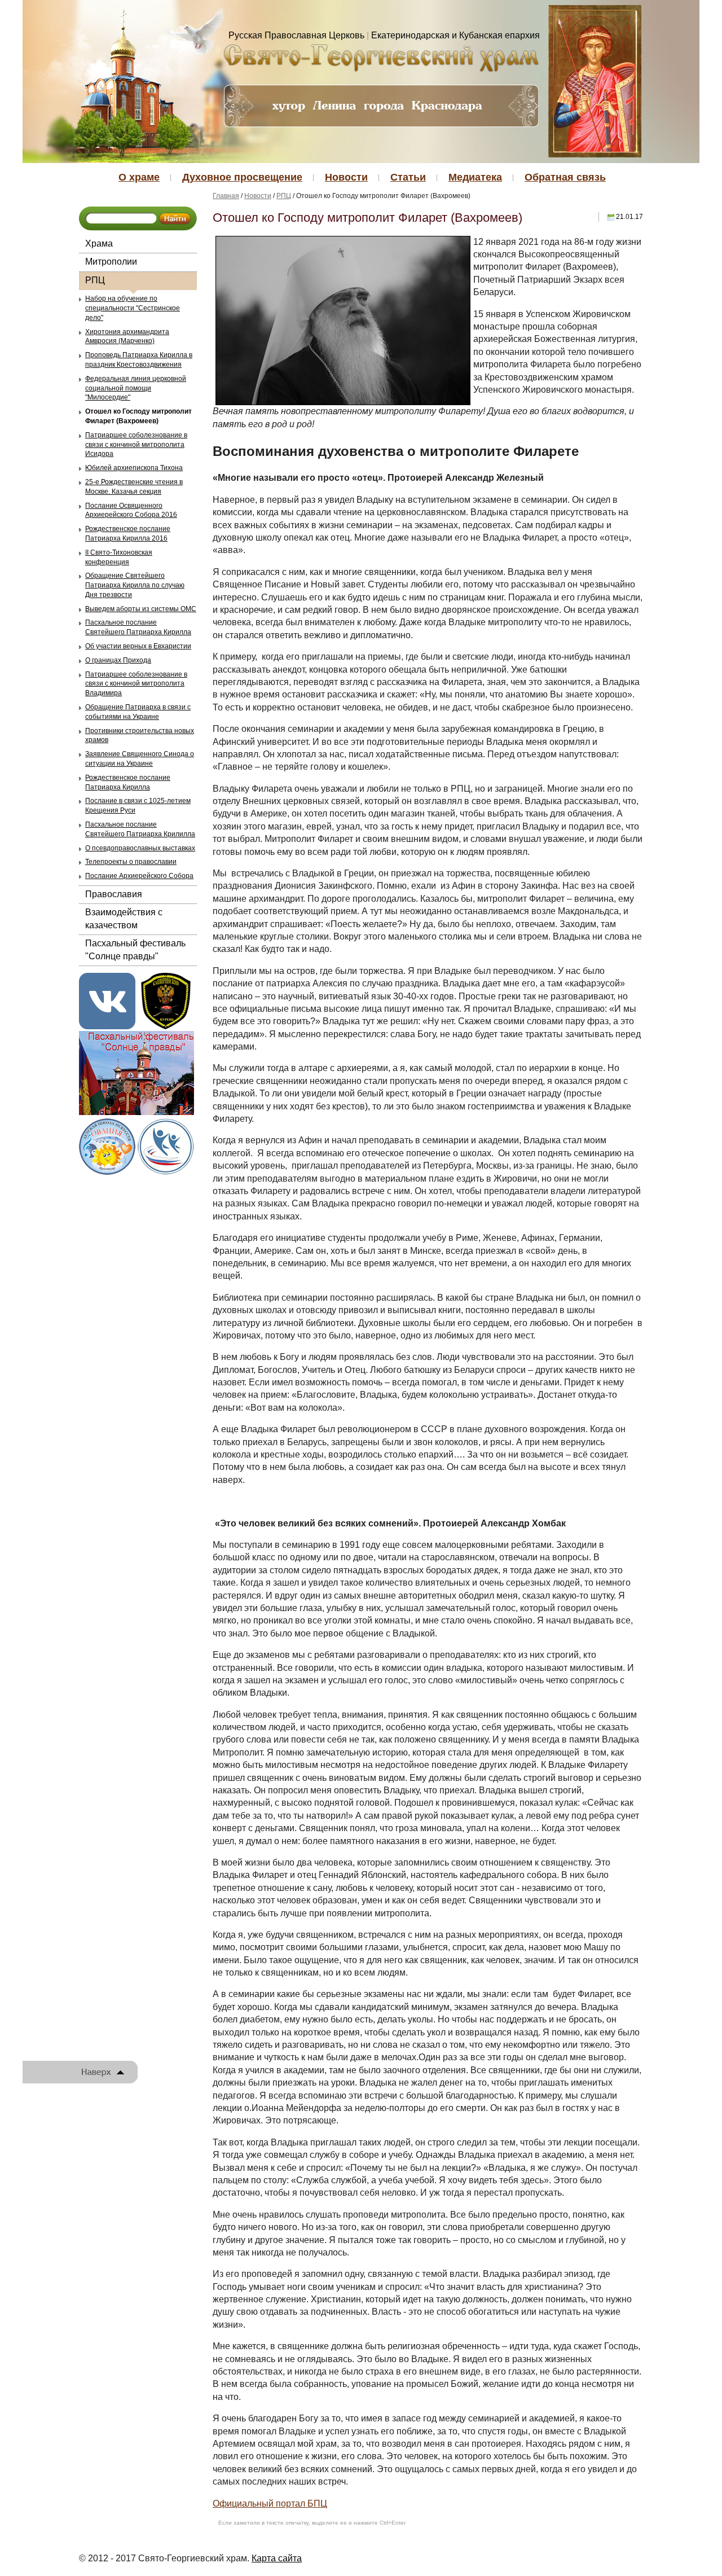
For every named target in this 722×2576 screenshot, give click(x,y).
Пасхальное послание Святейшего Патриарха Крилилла (140, 829)
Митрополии (111, 262)
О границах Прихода (118, 660)
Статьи (408, 177)
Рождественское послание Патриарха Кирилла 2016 (128, 534)
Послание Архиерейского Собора (139, 876)
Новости (346, 177)
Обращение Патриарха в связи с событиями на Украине (138, 712)
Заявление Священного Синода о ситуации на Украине (140, 759)
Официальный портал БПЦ (270, 2503)
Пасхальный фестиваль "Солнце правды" (135, 949)
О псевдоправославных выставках (140, 848)
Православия (114, 894)
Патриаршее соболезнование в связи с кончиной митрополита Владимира (136, 684)
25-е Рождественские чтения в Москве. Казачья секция (134, 487)
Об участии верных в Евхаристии (138, 646)
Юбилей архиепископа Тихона (134, 468)
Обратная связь (565, 177)
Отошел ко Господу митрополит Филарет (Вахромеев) (138, 416)
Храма (99, 243)
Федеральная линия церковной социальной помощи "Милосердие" (136, 388)
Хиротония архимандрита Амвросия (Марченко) (127, 337)
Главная (226, 196)
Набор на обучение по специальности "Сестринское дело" (133, 308)
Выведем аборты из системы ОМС (141, 609)
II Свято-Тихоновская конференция (119, 557)
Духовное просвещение (242, 177)
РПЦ (95, 280)
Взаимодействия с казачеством (124, 918)
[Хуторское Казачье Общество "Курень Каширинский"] (166, 1000)
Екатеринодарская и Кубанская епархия (455, 35)
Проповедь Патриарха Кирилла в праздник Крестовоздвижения (139, 360)
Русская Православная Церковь (296, 35)
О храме (139, 177)
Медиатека (475, 177)
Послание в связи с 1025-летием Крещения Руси (138, 806)
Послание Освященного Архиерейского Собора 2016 (131, 510)
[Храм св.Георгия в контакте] (107, 1000)
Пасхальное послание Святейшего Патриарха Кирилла (138, 627)
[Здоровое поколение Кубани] (166, 1145)
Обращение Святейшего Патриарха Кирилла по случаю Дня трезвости (135, 585)
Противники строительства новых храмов (140, 736)
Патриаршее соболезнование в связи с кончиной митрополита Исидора (136, 445)
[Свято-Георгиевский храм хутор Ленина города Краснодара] (381, 57)
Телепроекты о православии (131, 862)
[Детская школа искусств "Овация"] (107, 1145)
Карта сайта (277, 2558)
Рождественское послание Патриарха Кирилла (128, 782)
